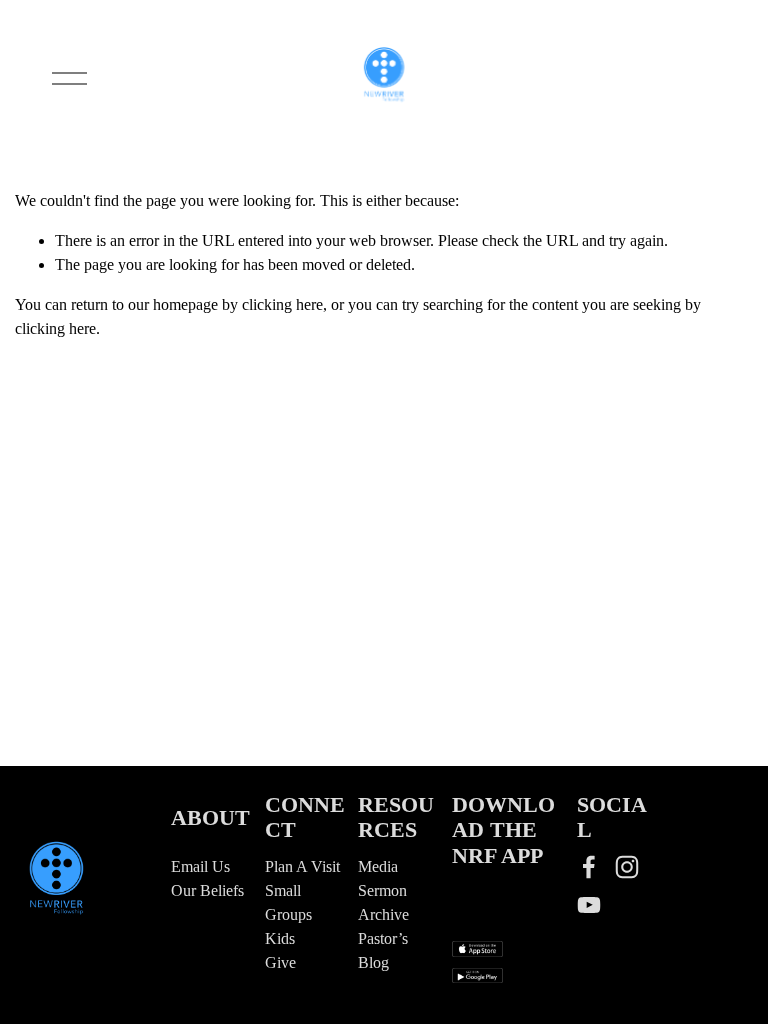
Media (378, 866)
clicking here (282, 304)
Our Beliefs (207, 890)
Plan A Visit (302, 866)
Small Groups (288, 902)
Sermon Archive (383, 902)
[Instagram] (627, 867)
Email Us (200, 866)
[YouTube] (589, 905)
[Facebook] (589, 867)
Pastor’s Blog (383, 950)
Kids (280, 938)
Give (280, 962)
